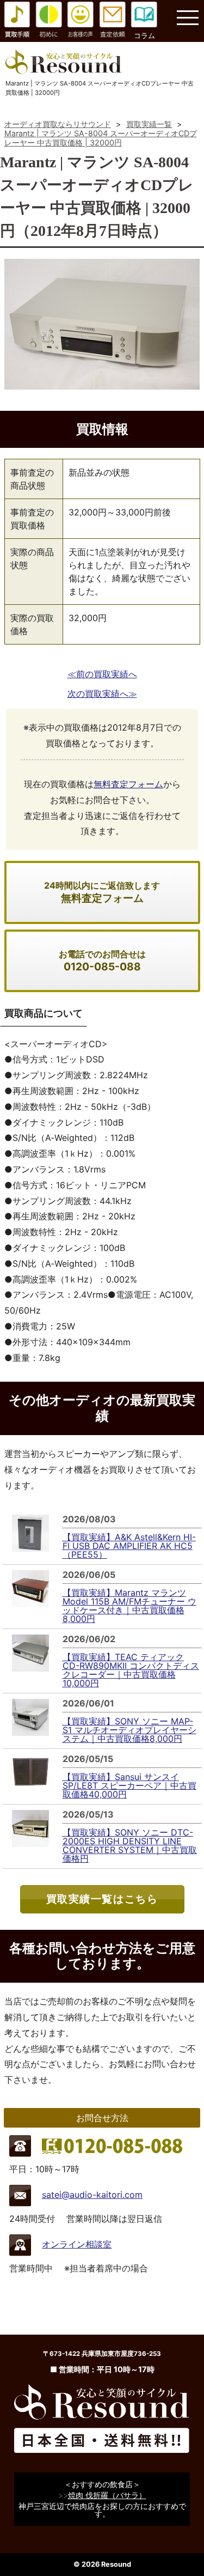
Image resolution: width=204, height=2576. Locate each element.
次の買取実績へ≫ (102, 694)
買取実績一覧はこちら (102, 1899)
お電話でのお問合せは (102, 961)
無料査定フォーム (128, 784)
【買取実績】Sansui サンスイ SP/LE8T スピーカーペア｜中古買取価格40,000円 (129, 1785)
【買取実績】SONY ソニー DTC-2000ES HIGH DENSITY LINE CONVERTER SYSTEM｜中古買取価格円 (130, 1845)
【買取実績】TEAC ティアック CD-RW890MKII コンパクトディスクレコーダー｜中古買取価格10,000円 (131, 1670)
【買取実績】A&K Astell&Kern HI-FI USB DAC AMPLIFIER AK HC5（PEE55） (129, 1546)
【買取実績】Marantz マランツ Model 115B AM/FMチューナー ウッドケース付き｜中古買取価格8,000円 (129, 1606)
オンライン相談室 (77, 2244)
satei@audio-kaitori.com (92, 2195)
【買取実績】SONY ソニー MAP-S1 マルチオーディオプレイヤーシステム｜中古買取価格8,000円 (129, 1730)
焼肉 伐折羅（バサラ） (107, 2495)
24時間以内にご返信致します (102, 892)
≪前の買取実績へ (102, 674)
